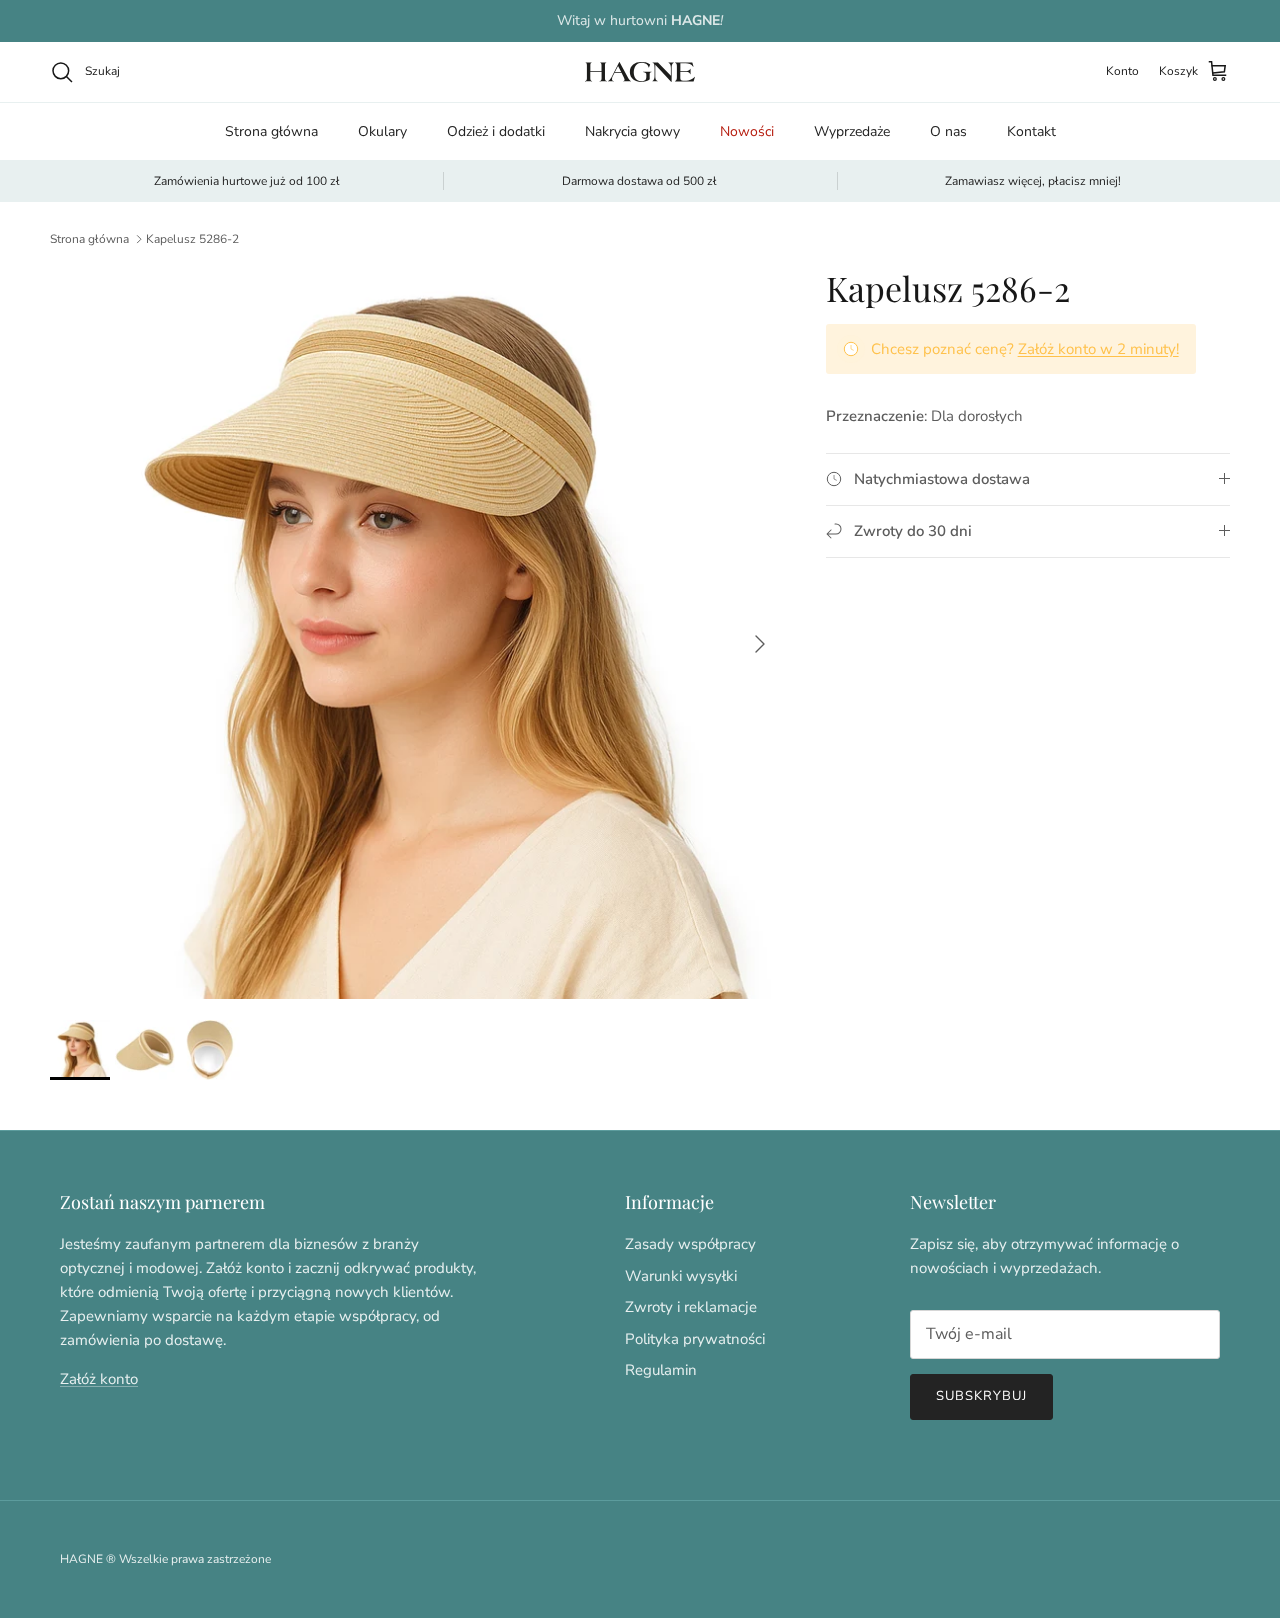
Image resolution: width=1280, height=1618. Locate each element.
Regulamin (661, 1370)
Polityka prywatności (695, 1339)
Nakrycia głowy (632, 131)
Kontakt (1031, 131)
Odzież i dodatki (496, 131)
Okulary (382, 131)
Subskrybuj (981, 1396)
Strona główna (271, 131)
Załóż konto (99, 1379)
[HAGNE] (640, 72)
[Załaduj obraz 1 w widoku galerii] (416, 634)
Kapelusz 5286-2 (192, 239)
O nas (948, 131)
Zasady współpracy (690, 1244)
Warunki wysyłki (681, 1276)
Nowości (747, 131)
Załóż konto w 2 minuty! (1098, 349)
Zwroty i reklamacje (691, 1307)
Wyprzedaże (852, 131)
